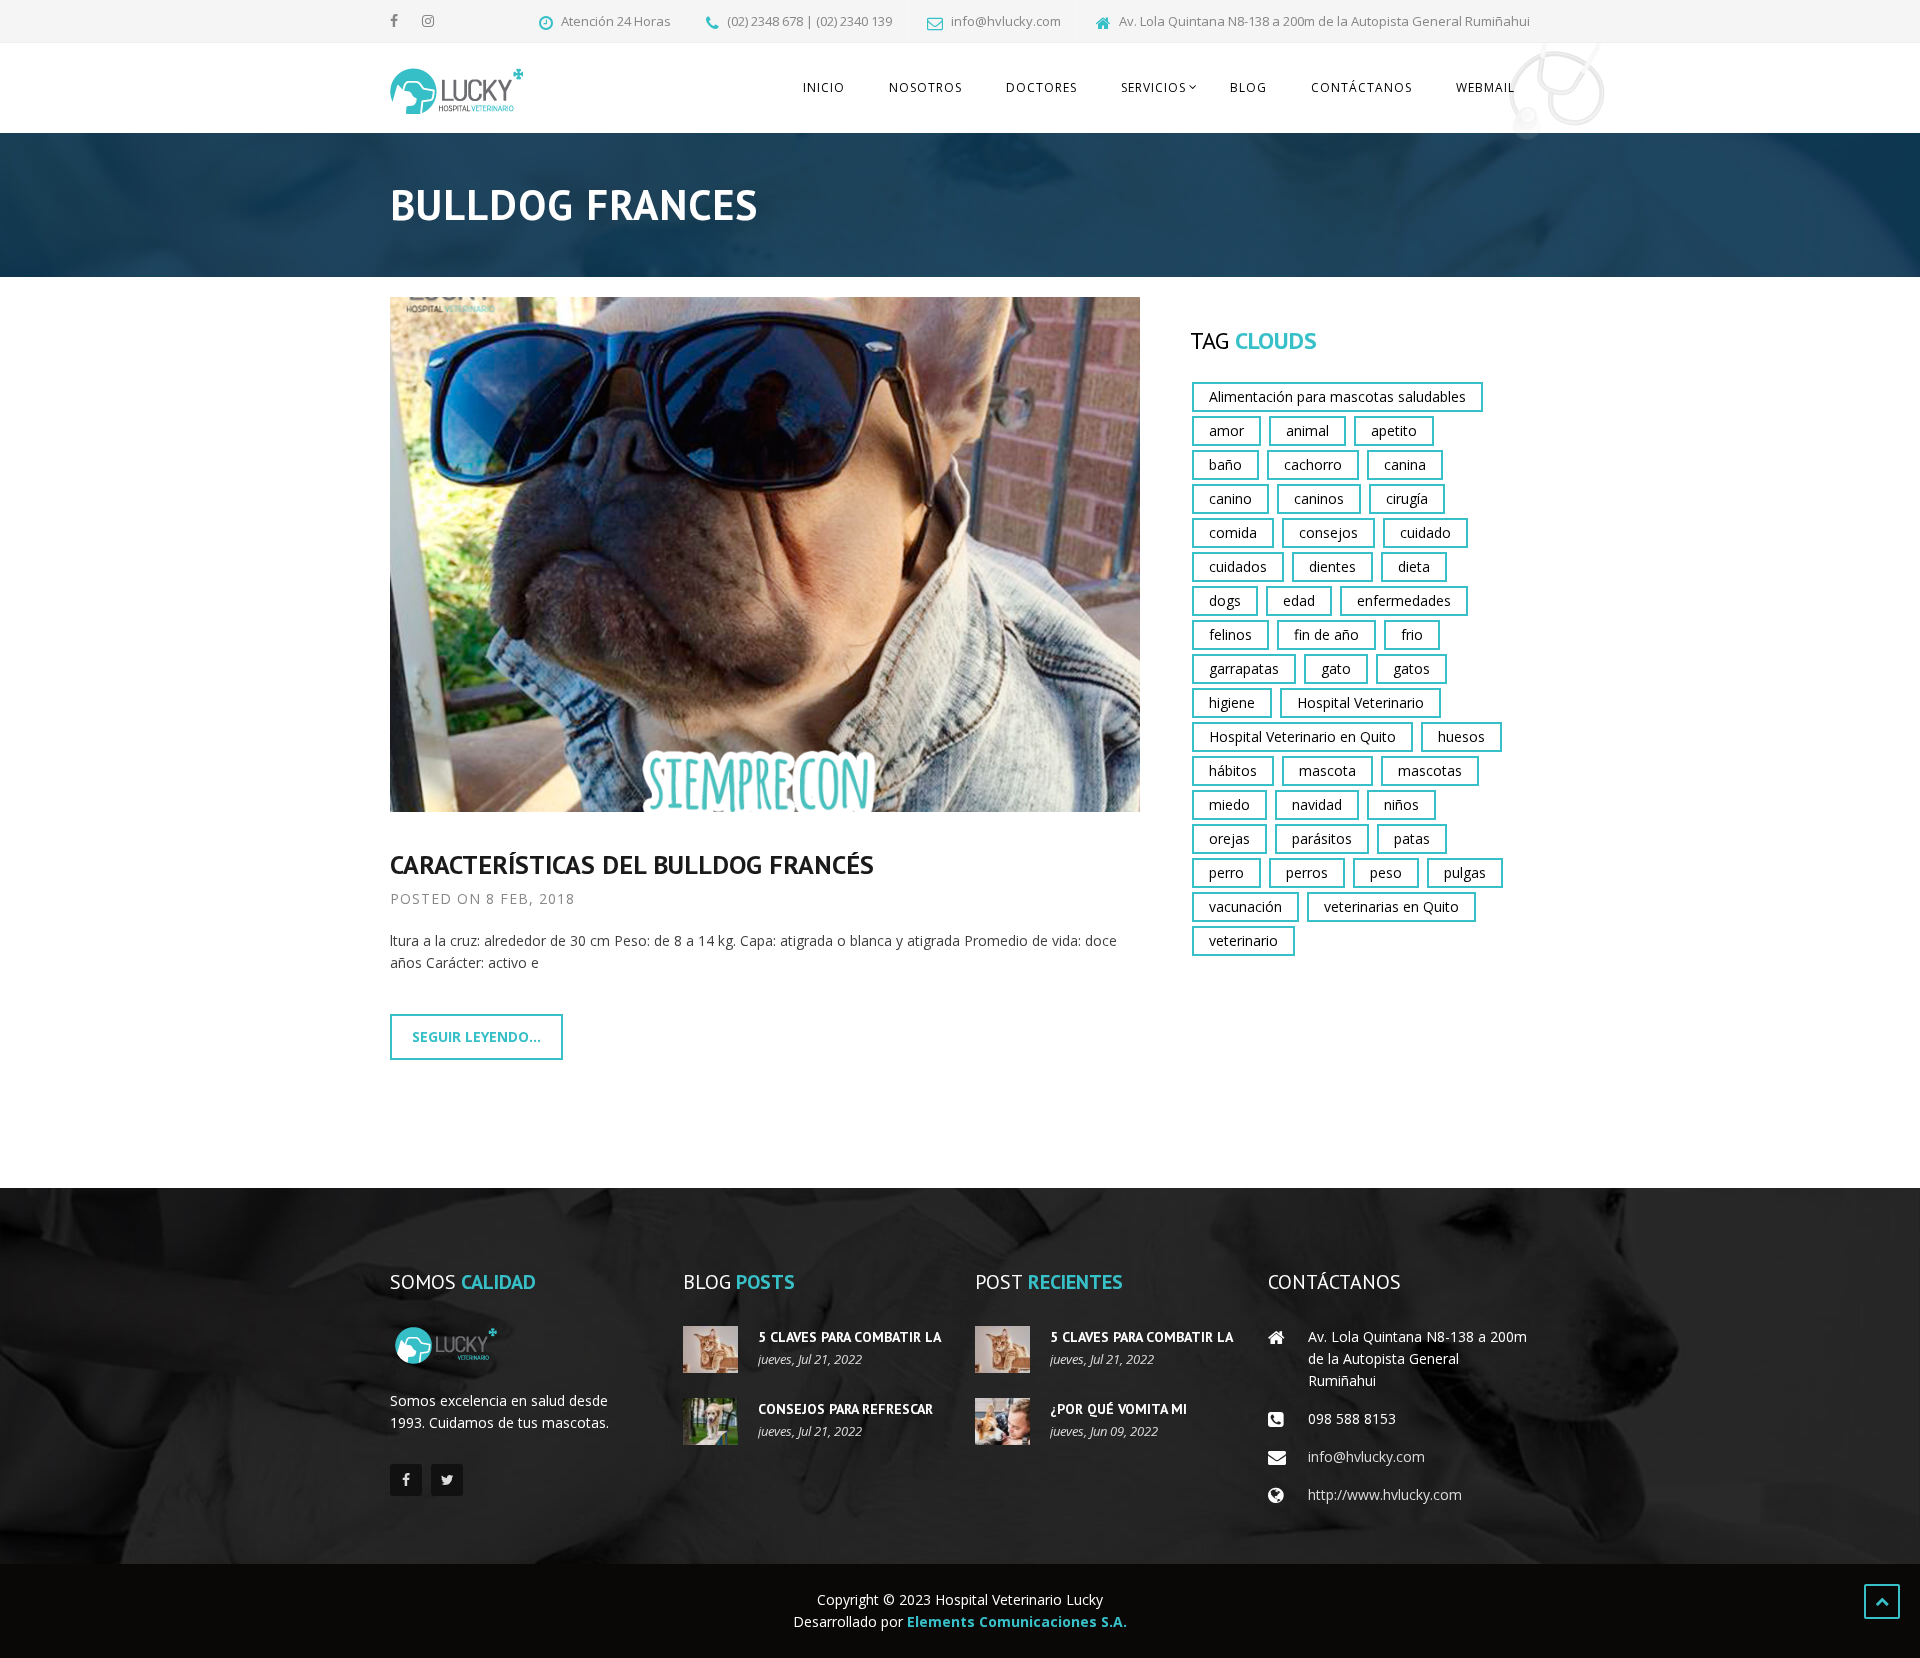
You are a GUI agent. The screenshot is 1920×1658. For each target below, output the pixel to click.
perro (1226, 872)
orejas (1229, 838)
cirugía (1407, 498)
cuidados (1238, 566)
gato (1336, 668)
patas (1412, 838)
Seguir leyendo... (476, 1036)
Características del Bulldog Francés (632, 864)
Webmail (1485, 87)
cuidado (1425, 532)
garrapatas (1244, 668)
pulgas (1465, 872)
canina (1405, 464)
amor (1226, 430)
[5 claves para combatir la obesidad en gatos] (710, 1349)
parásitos (1322, 838)
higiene (1232, 702)
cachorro (1313, 464)
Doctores (1041, 87)
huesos (1461, 736)
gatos (1411, 668)
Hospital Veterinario (1360, 702)
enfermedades (1404, 600)
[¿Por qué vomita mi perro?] (1002, 1421)
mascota (1327, 770)
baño (1225, 464)
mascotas (1430, 770)
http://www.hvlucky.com (1385, 1494)
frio (1412, 634)
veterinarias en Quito (1391, 906)
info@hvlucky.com (1366, 1456)
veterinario (1243, 940)
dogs (1225, 600)
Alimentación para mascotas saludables (1337, 396)
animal (1307, 430)
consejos (1328, 532)
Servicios (1153, 87)
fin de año (1326, 634)
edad (1299, 600)
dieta (1414, 566)
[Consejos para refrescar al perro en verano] (710, 1421)
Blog (1248, 87)
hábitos (1233, 770)
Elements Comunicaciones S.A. (1017, 1621)
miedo (1229, 804)
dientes (1332, 566)
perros (1307, 872)
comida (1233, 532)
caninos (1319, 498)
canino (1230, 498)
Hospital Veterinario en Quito (1302, 736)
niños (1401, 804)
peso (1386, 872)
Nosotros (925, 87)
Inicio (824, 87)
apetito (1394, 430)
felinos (1230, 634)
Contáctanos (1361, 87)
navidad (1317, 804)
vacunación (1245, 906)
